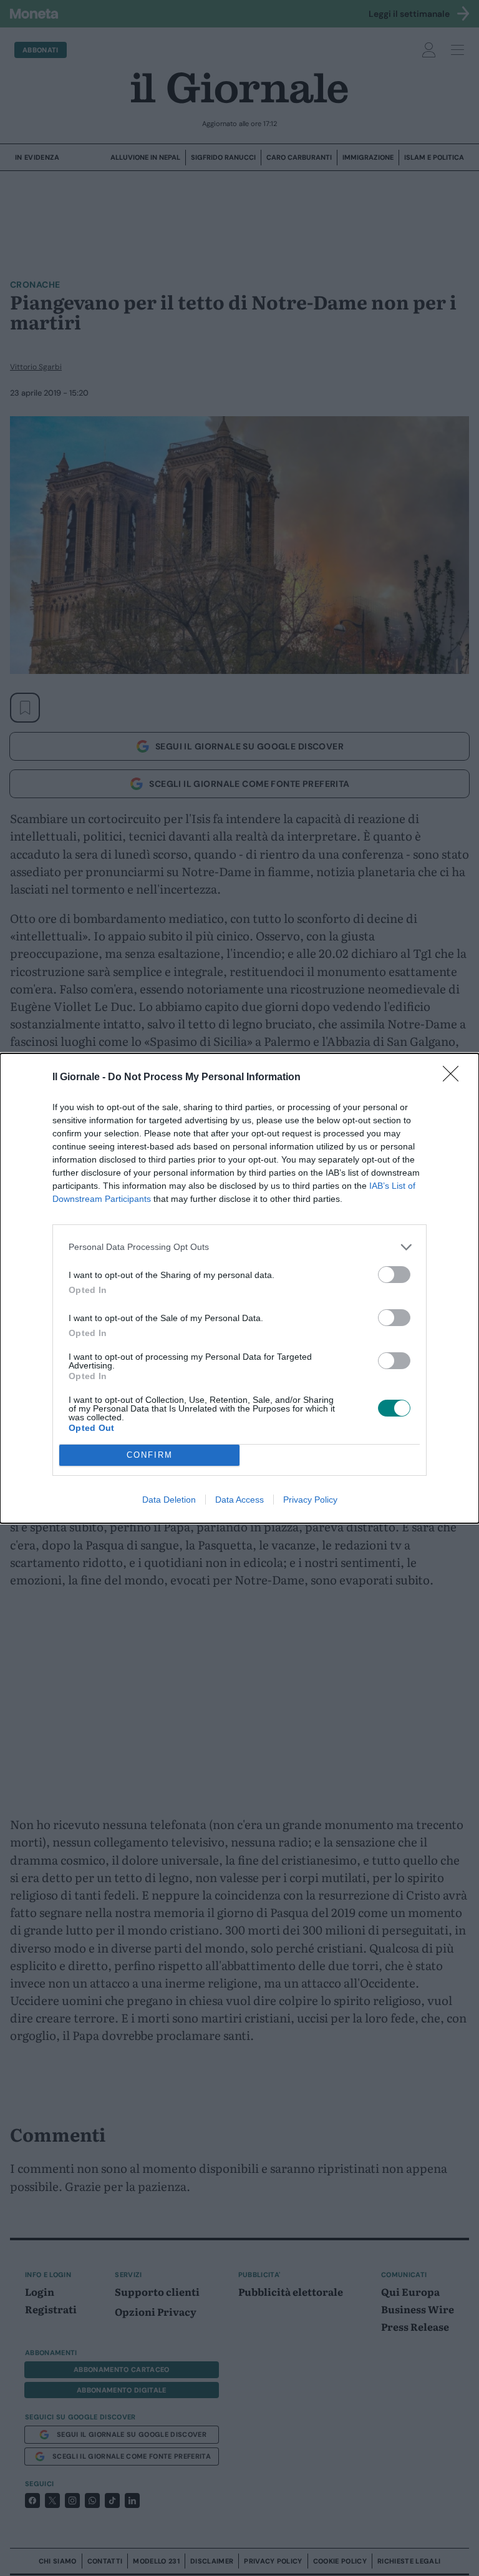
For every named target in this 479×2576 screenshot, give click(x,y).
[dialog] (239, 1288)
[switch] (394, 1275)
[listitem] (239, 1247)
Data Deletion (169, 1500)
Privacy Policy (310, 1500)
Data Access (239, 1500)
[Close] (455, 1078)
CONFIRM (150, 1455)
